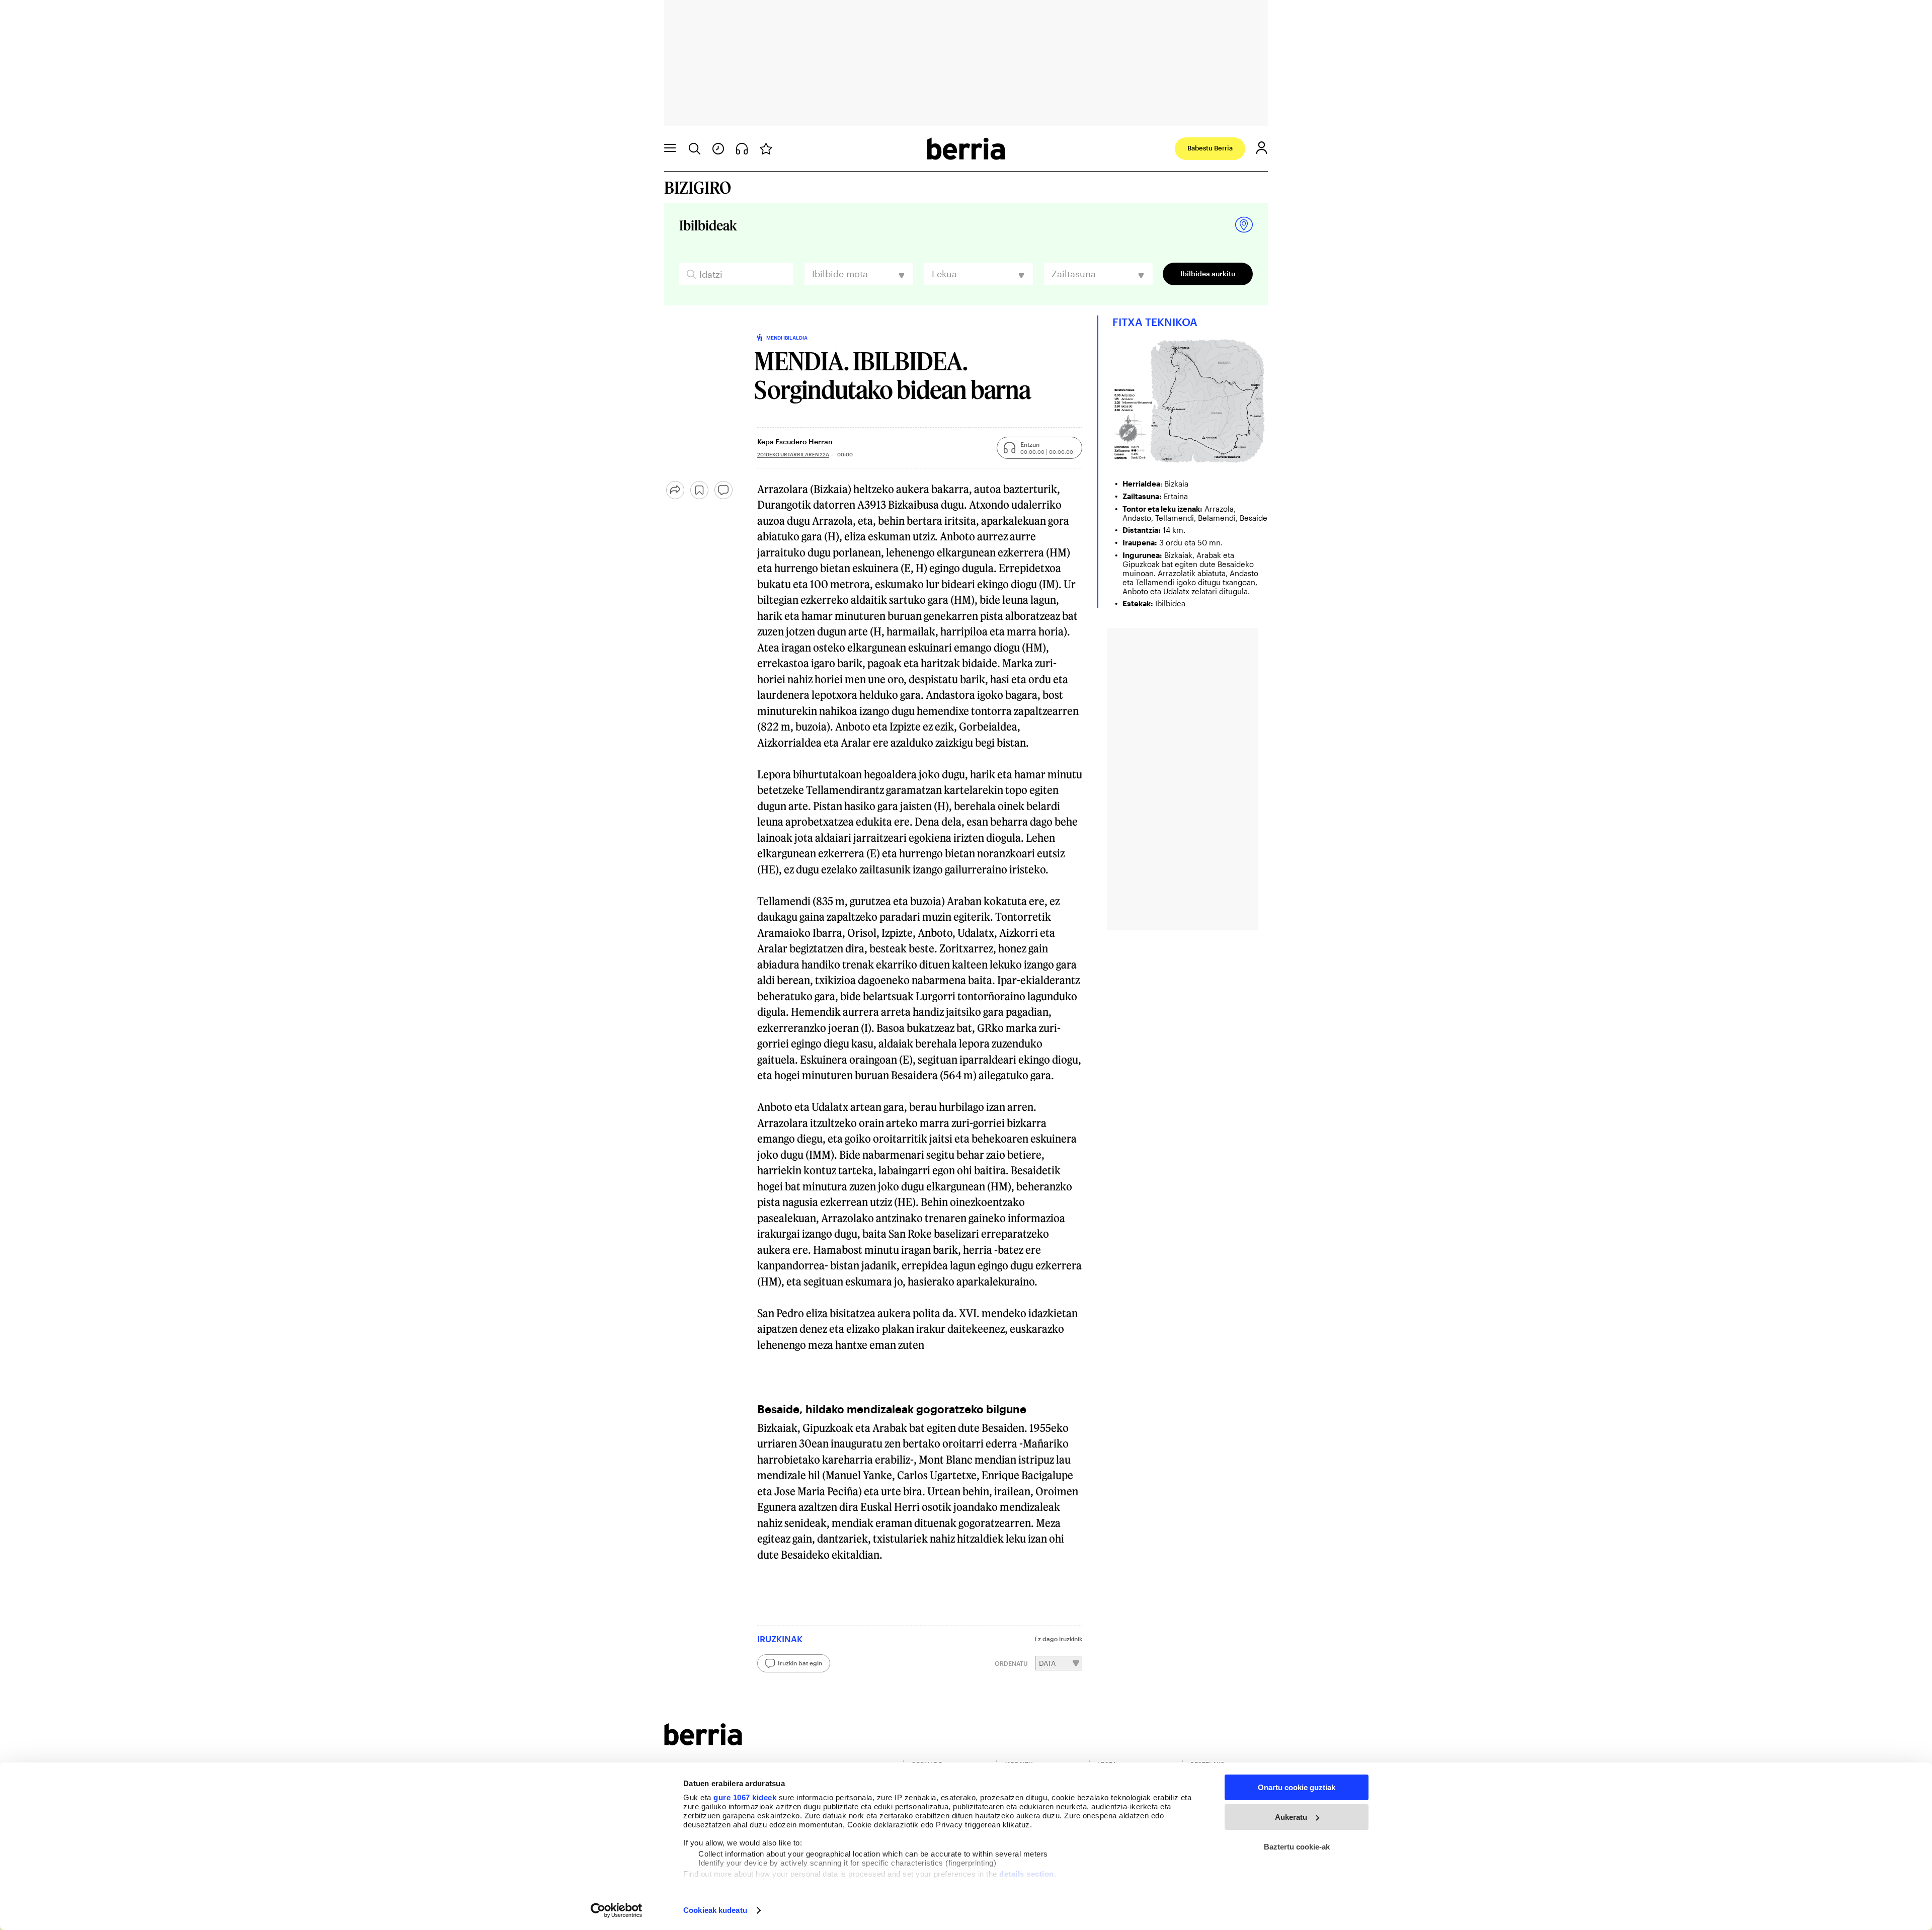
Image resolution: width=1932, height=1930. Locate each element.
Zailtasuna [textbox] (1074, 274)
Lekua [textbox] (944, 274)
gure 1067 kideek (745, 1797)
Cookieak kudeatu (715, 1910)
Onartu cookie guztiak (1297, 1787)
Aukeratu (1291, 1817)
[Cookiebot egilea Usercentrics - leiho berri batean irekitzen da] (617, 1910)
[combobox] (859, 274)
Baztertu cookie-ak (1297, 1847)
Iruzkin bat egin (800, 1663)
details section (1027, 1874)
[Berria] (703, 1742)
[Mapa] (1244, 225)
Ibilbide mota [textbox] (840, 274)
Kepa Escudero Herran (795, 441)
